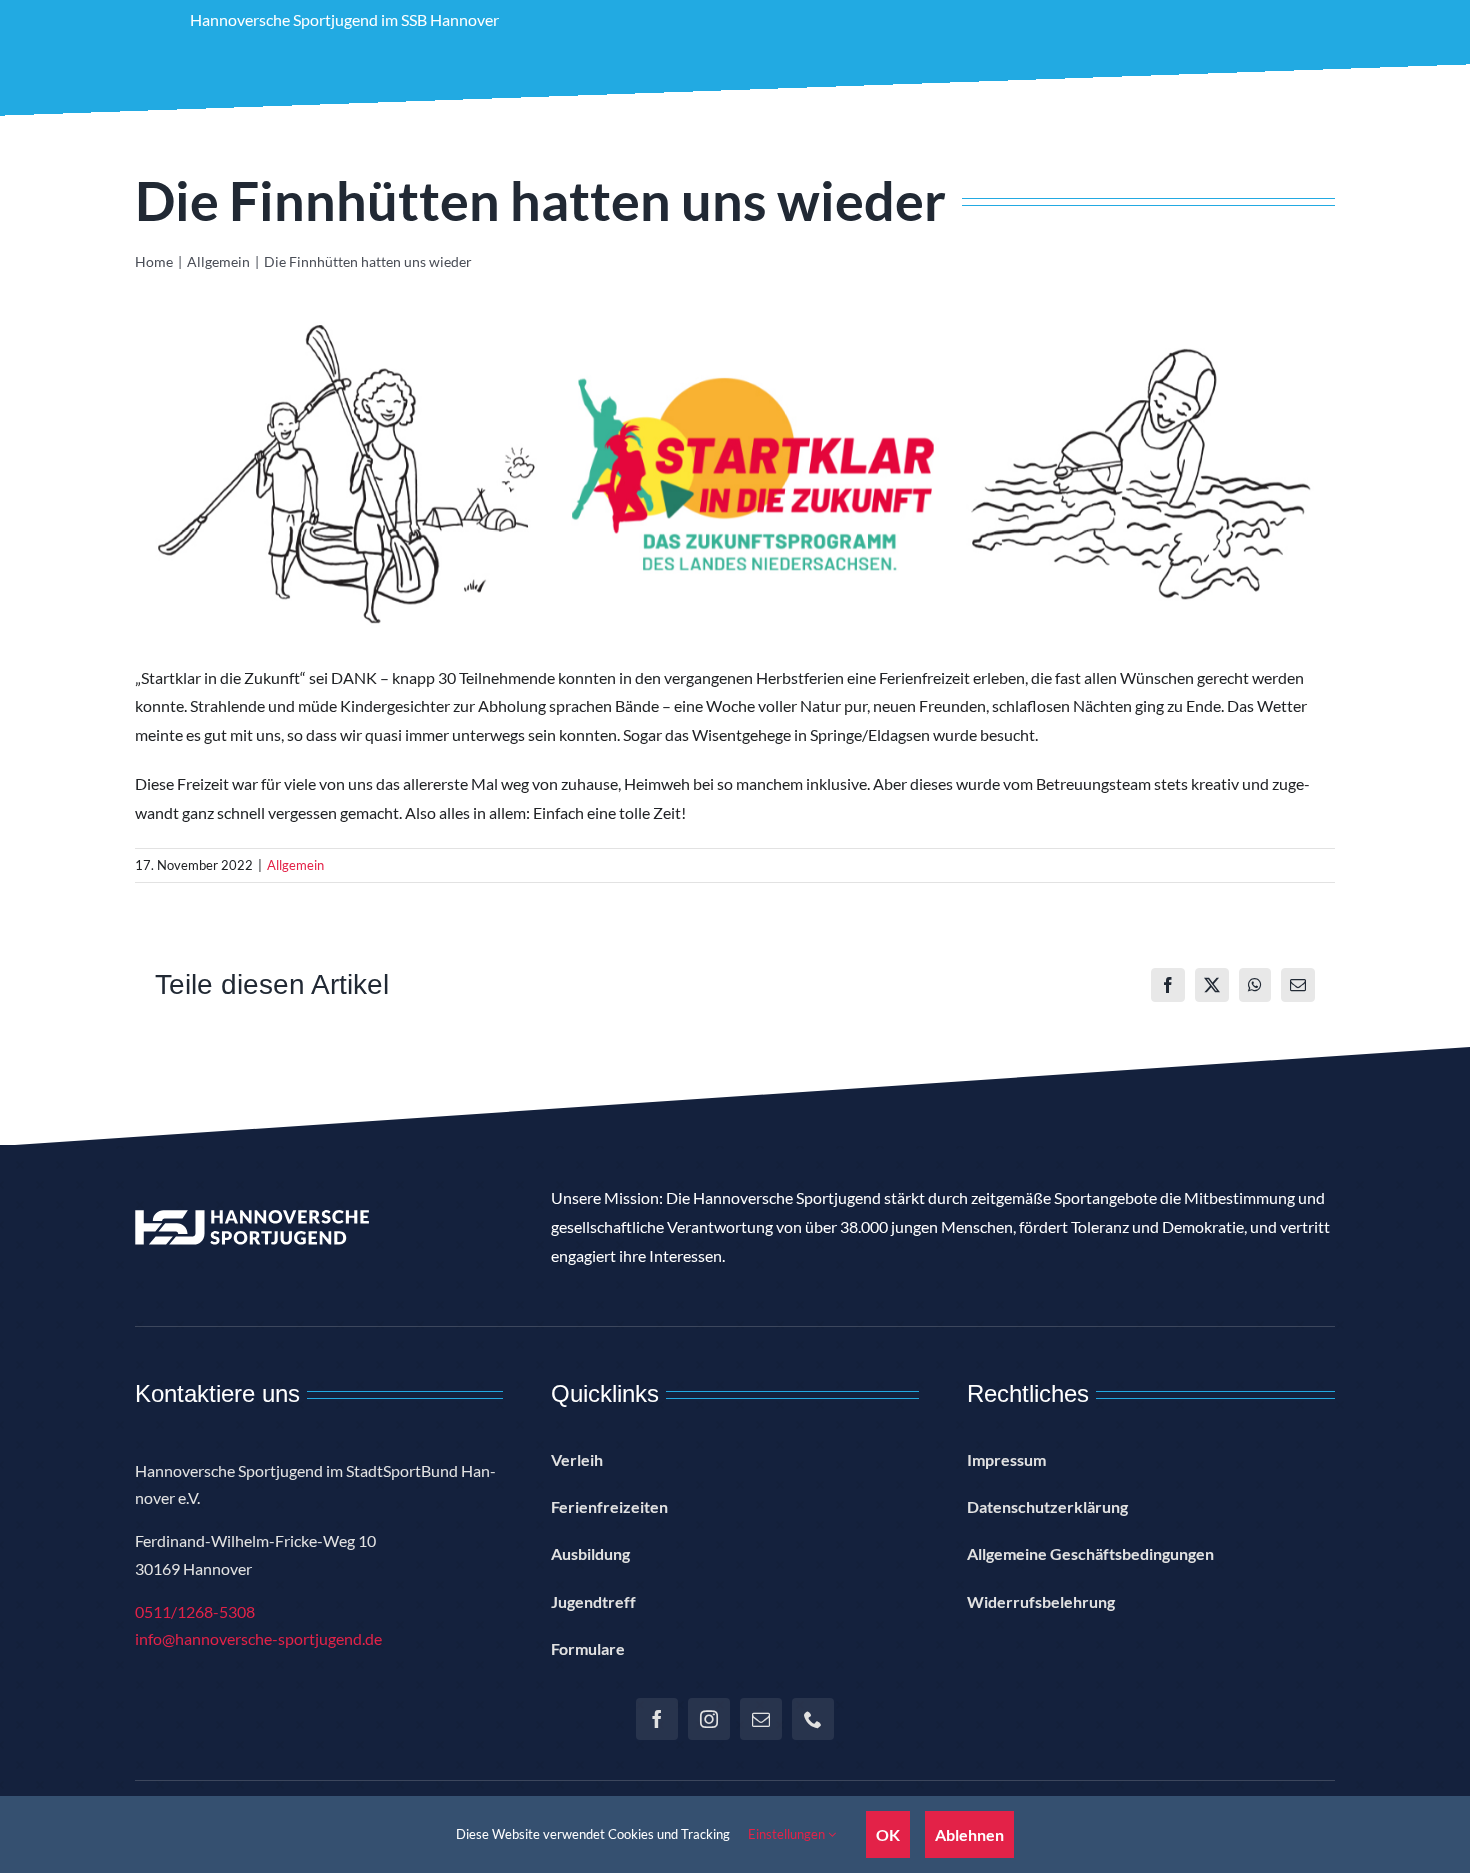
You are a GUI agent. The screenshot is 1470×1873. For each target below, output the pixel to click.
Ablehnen (969, 1834)
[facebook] (657, 1719)
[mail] (761, 1719)
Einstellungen (788, 1834)
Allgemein (295, 865)
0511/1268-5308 (195, 1611)
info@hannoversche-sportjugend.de (258, 1638)
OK (888, 1834)
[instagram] (709, 1719)
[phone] (813, 1719)
